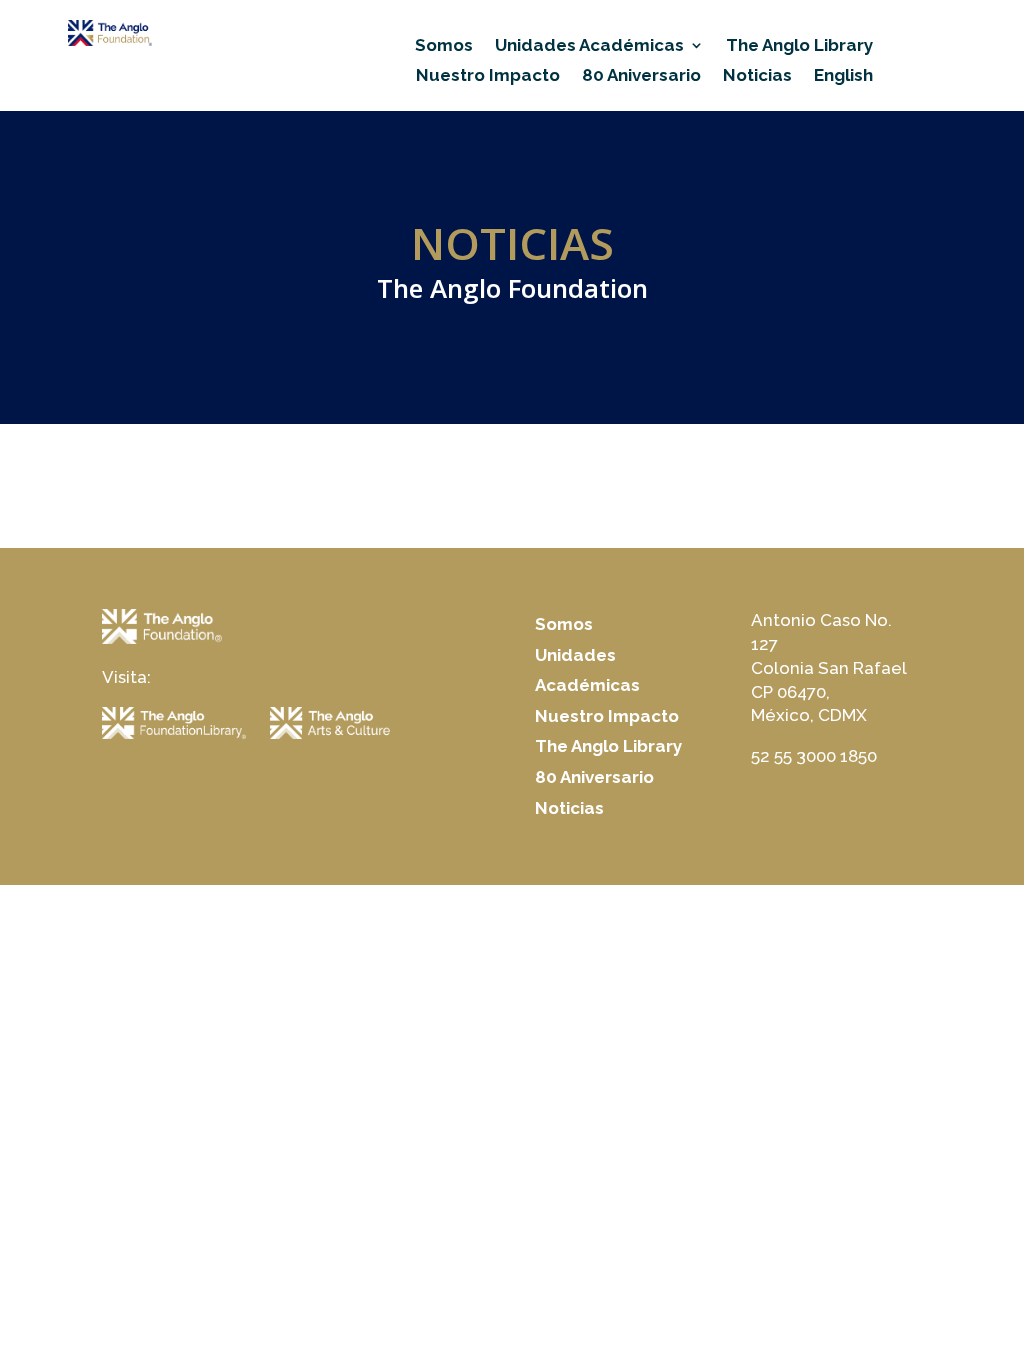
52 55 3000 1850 (814, 756)
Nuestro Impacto (488, 76)
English (843, 76)
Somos (444, 46)
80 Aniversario (641, 76)
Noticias (757, 76)
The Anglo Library (799, 46)
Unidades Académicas (589, 46)
